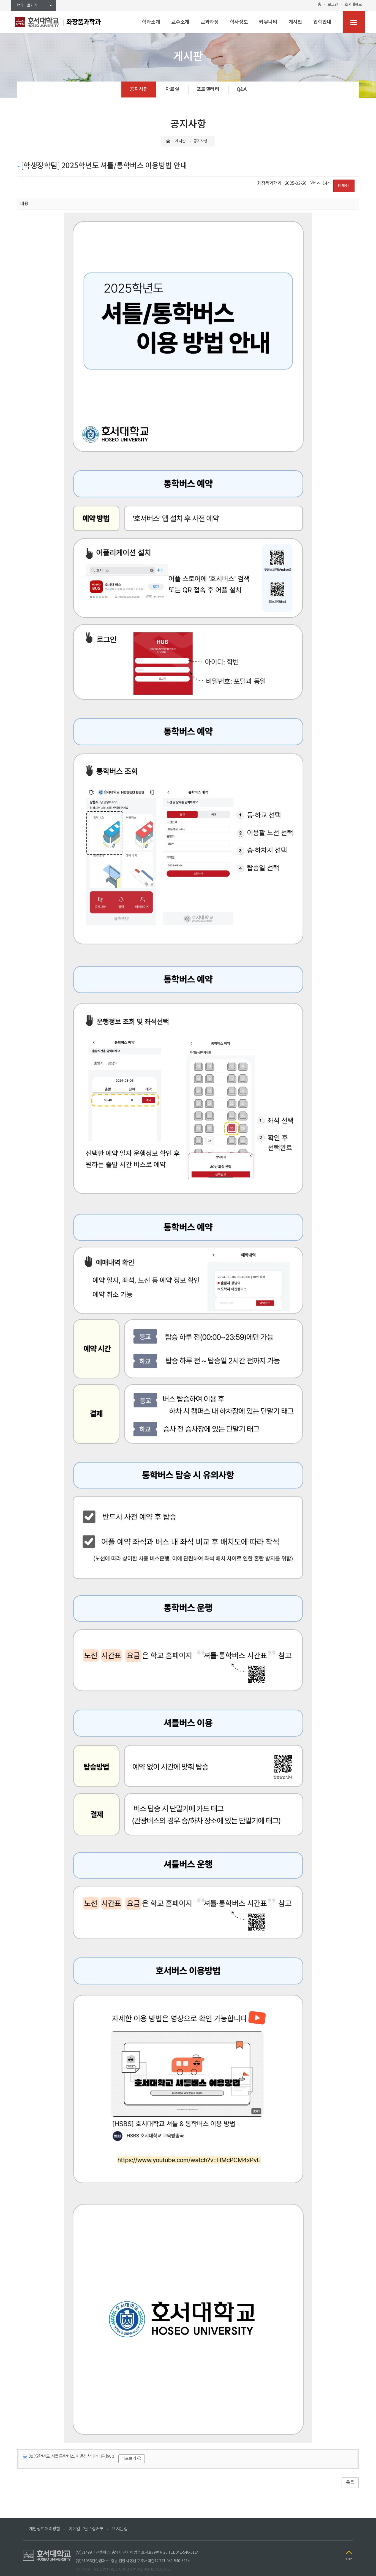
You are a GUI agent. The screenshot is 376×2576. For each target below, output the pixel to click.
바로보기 (129, 2459)
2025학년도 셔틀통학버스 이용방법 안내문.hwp (71, 2456)
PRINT (344, 186)
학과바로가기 (27, 6)
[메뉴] (354, 22)
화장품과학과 (84, 22)
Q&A (242, 89)
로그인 (333, 5)
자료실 (172, 89)
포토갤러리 (208, 89)
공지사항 (139, 89)
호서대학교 (353, 5)
